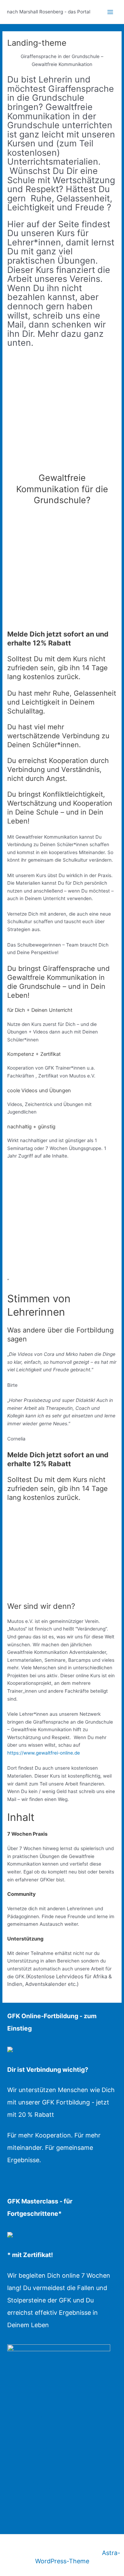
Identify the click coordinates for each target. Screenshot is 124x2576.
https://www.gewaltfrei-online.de (44, 1753)
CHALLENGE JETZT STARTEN (58, 2451)
